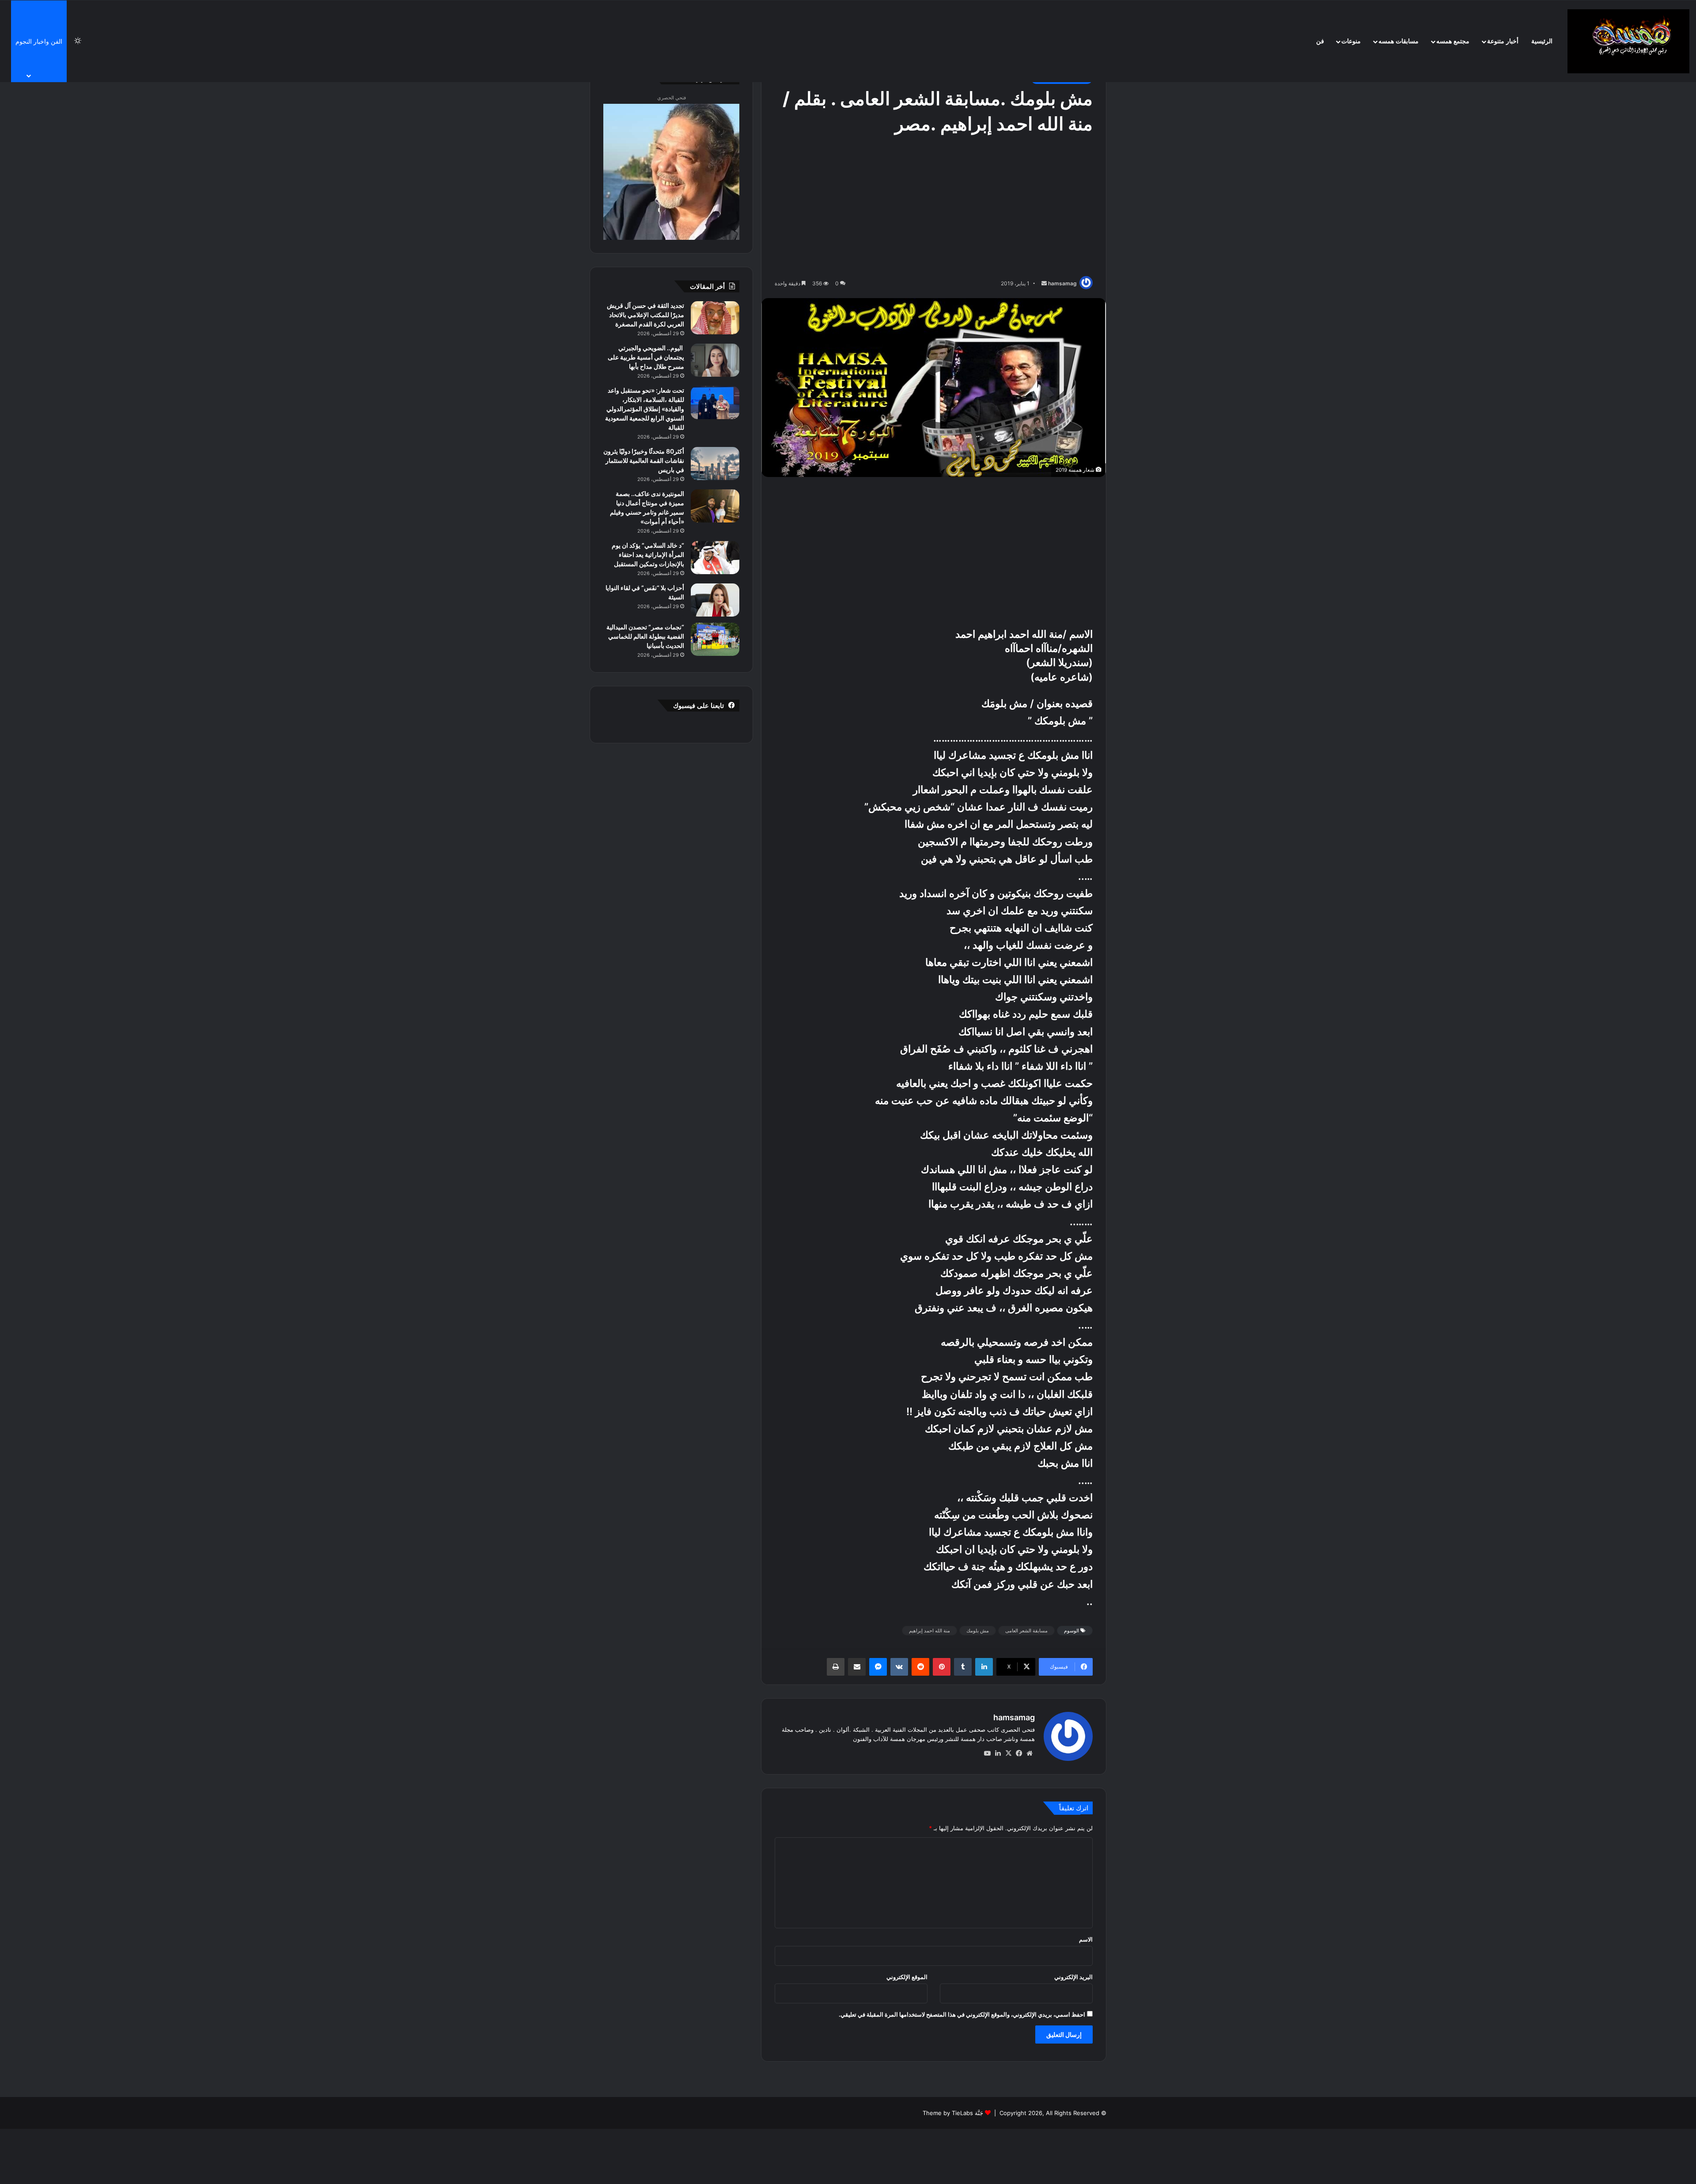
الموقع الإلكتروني (907, 1977)
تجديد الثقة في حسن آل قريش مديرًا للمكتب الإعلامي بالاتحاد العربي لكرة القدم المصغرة (645, 315)
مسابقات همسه (1399, 41)
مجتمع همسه (1453, 41)
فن (1320, 41)
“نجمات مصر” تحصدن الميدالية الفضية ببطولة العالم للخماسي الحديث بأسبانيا (645, 636)
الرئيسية (1542, 41)
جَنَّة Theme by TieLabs (953, 2113)
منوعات (1351, 41)
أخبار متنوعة (1503, 41)
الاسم (1086, 1939)
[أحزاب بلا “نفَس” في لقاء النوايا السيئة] (715, 600)
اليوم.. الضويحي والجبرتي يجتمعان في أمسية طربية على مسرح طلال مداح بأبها (646, 357)
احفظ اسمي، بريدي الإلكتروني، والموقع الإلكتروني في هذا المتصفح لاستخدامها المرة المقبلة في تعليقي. (962, 2014)
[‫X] (1008, 1753)
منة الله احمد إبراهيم (929, 1631)
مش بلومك (978, 1631)
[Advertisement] (934, 208)
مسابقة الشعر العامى (1026, 1631)
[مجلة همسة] (1628, 41)
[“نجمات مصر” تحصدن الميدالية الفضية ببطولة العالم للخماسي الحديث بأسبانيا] (715, 639)
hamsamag (1062, 283)
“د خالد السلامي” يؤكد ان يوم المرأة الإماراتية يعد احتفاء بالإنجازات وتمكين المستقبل (648, 555)
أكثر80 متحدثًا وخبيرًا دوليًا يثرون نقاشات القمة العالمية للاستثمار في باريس (644, 460)
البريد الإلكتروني (1073, 1977)
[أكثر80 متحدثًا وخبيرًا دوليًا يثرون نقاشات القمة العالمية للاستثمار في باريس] (715, 464)
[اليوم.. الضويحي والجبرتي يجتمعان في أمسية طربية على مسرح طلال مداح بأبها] (715, 360)
